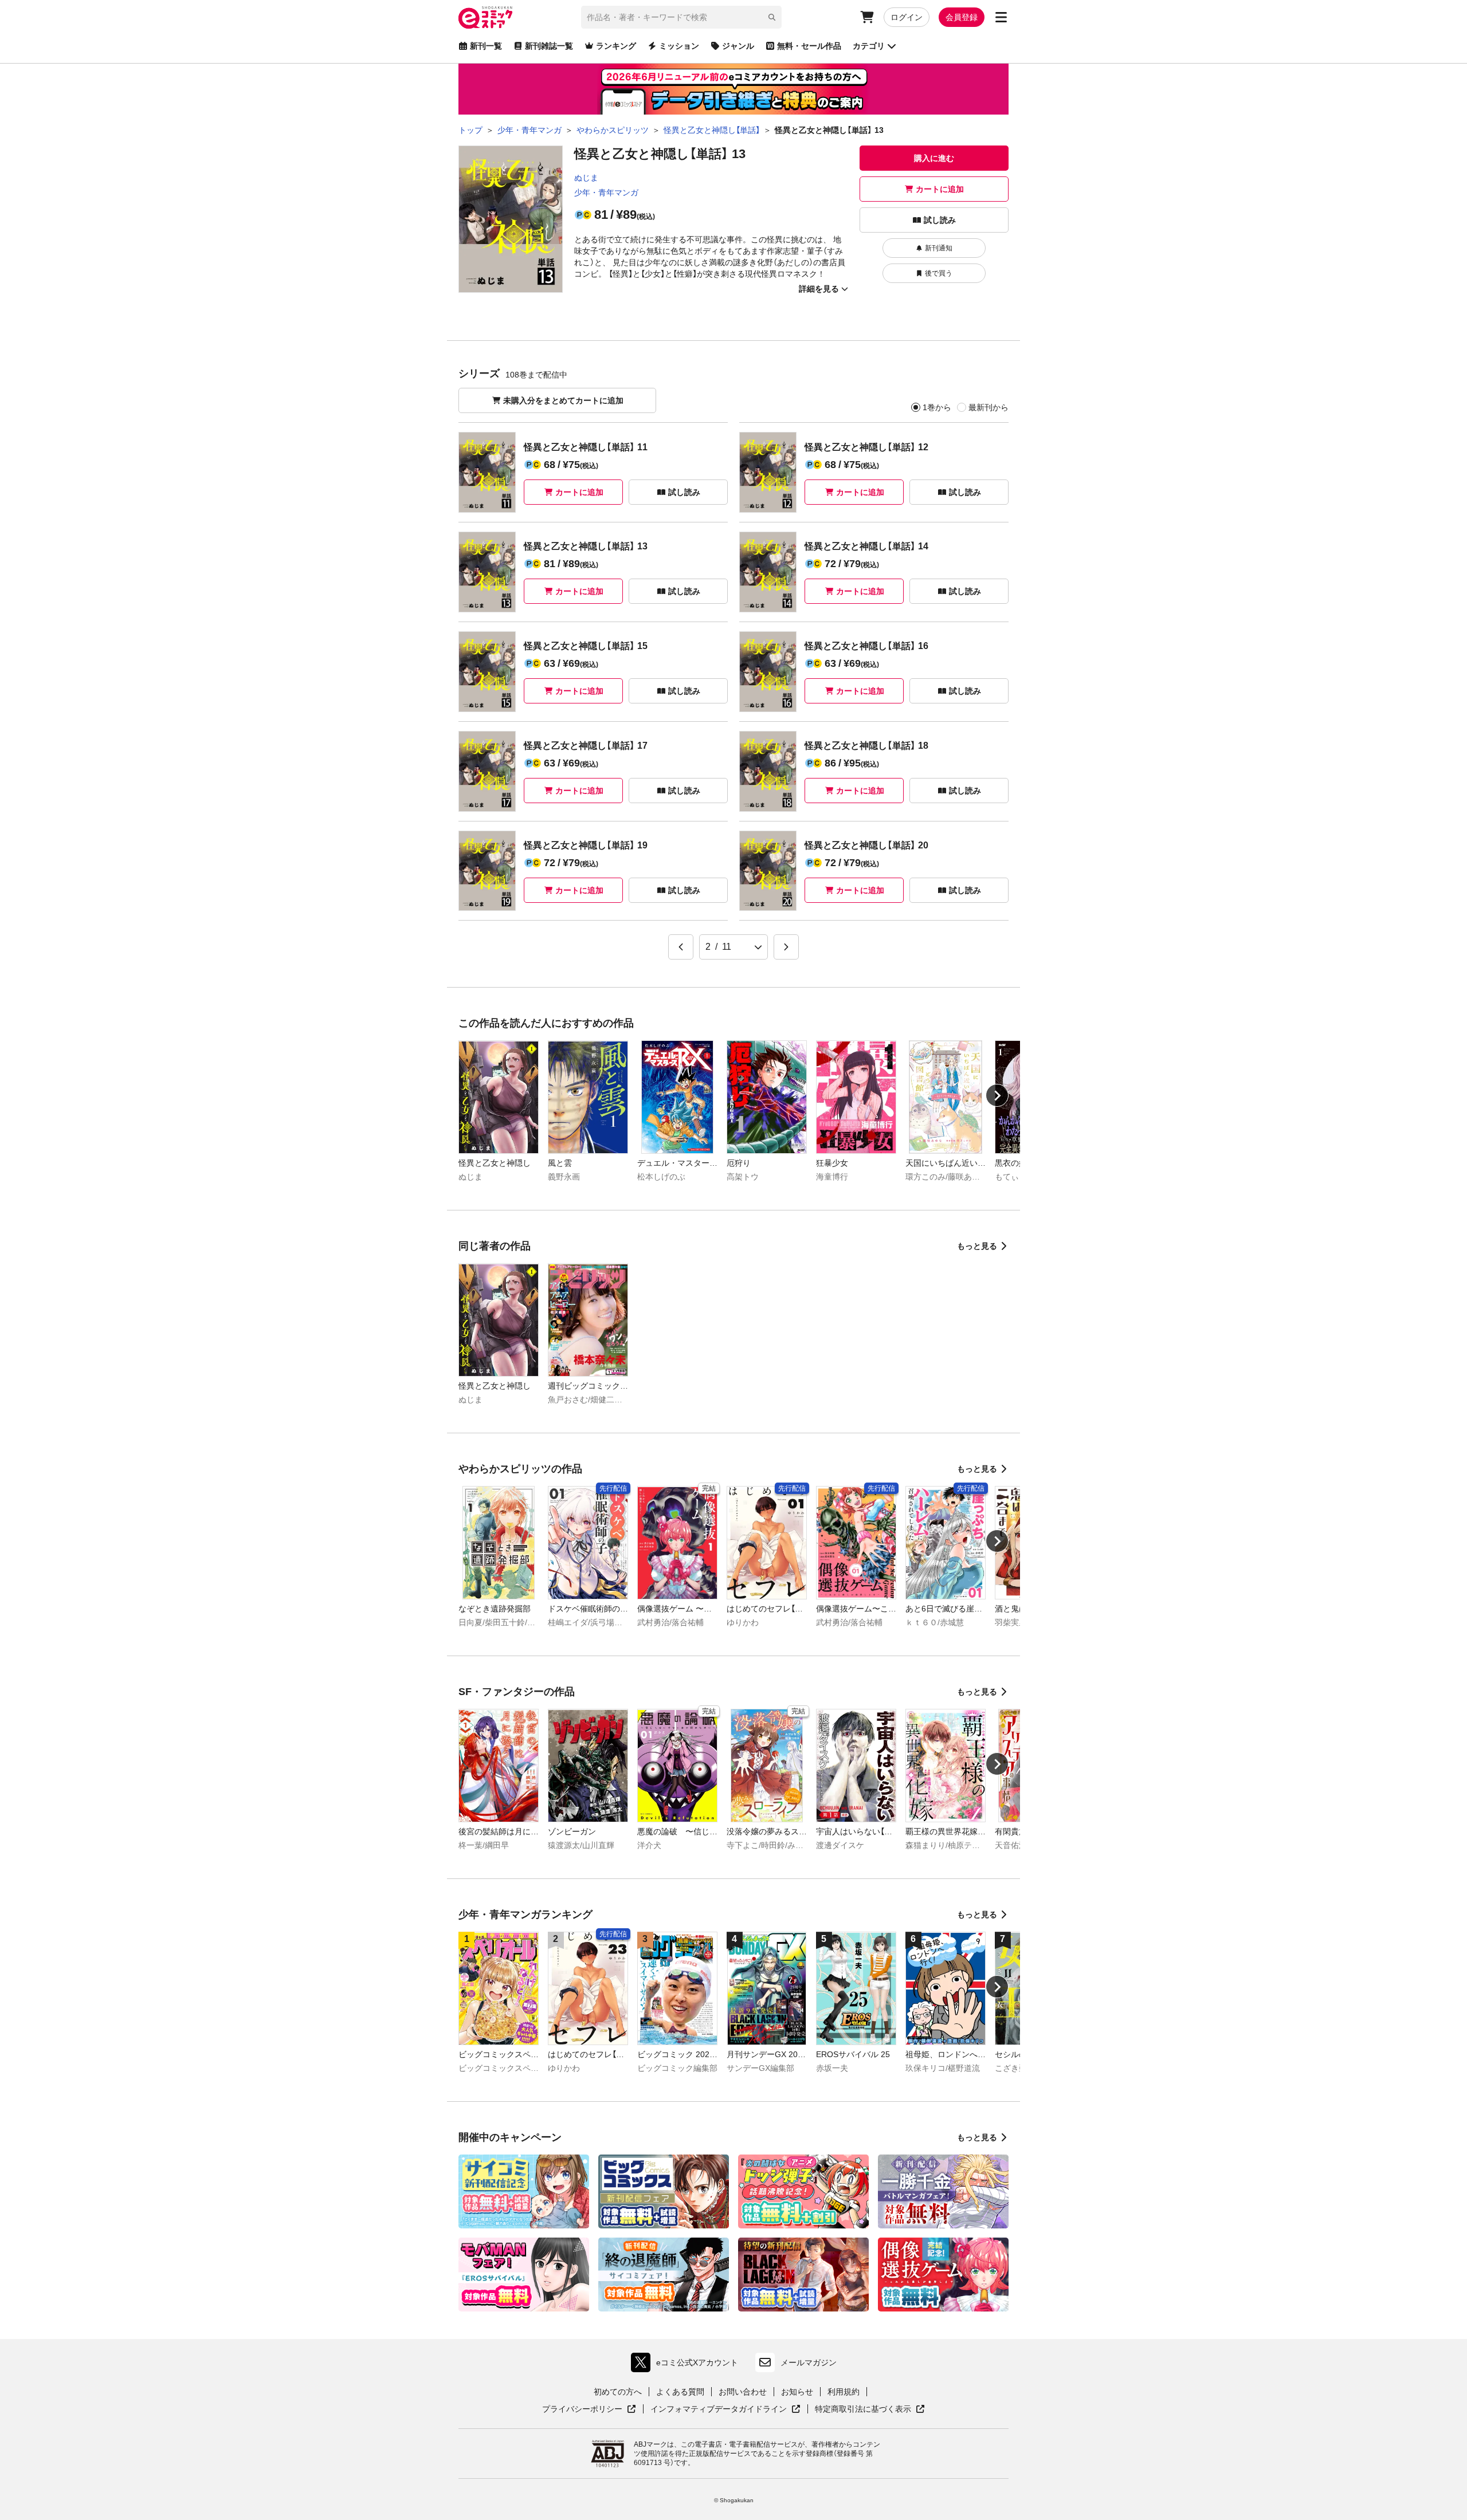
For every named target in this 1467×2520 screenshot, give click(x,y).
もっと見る (977, 1246)
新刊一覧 (486, 46)
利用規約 (844, 2392)
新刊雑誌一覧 (549, 46)
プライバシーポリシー (589, 2409)
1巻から (937, 407)
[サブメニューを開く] (1001, 17)
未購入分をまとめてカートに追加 (563, 400)
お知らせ (797, 2392)
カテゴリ (869, 46)
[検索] (772, 17)
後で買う (939, 273)
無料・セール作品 (809, 46)
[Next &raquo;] (786, 947)
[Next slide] (997, 1095)
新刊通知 (939, 248)
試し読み (940, 220)
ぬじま (586, 178)
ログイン (907, 17)
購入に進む (934, 158)
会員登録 (962, 17)
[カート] (867, 17)
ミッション (679, 46)
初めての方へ (618, 2392)
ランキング (616, 46)
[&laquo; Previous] (681, 947)
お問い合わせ (743, 2392)
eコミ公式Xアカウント (687, 2365)
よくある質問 (680, 2392)
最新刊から (989, 407)
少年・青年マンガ (606, 192)
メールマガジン (809, 2362)
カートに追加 (940, 189)
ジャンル (738, 46)
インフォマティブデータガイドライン (719, 2409)
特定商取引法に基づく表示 (870, 2409)
